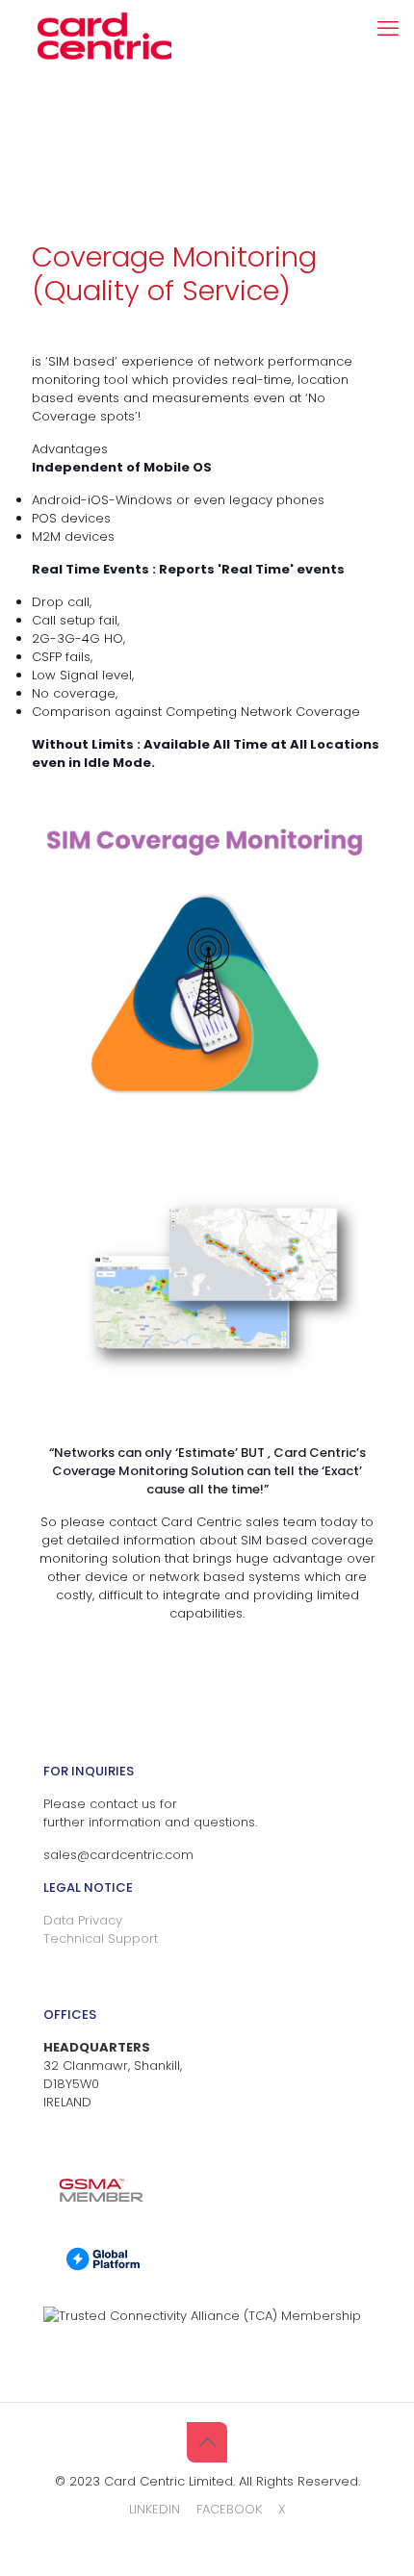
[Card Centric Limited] (104, 24)
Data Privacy (83, 1920)
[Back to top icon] (207, 2442)
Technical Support (101, 1938)
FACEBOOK (229, 2509)
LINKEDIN (155, 2509)
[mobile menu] (388, 29)
